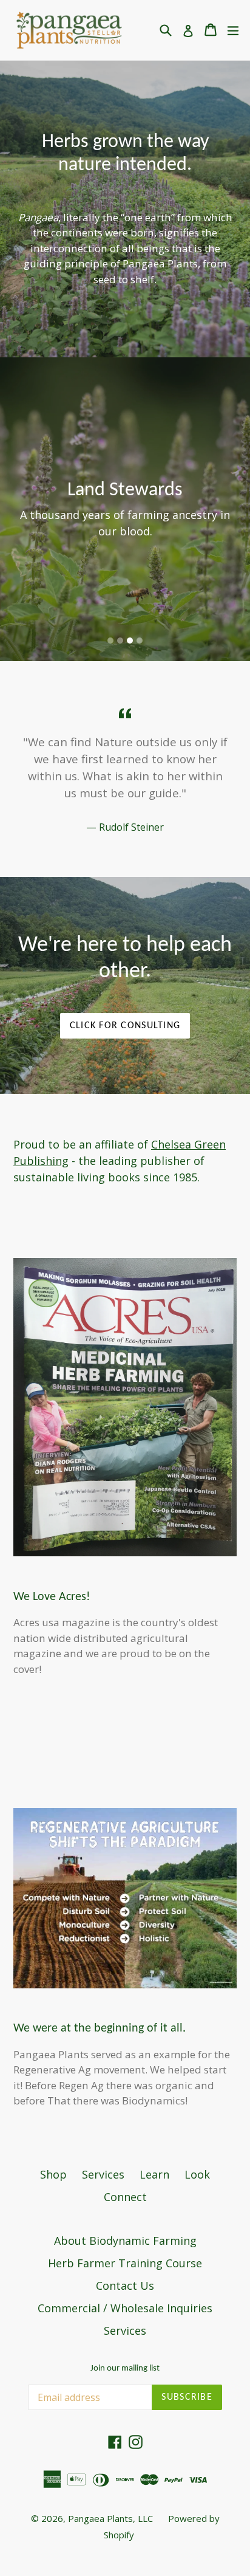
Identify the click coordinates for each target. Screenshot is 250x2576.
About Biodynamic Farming (125, 2241)
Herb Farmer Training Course (125, 2263)
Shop (53, 2174)
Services (103, 2174)
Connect (125, 2197)
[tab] (110, 641)
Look (197, 2174)
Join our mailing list (125, 2368)
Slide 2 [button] (120, 641)
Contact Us (125, 2286)
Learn (154, 2174)
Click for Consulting (125, 1026)
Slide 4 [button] (140, 641)
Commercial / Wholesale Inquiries (125, 2308)
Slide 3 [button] (130, 641)
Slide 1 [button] (110, 641)
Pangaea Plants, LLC (110, 2518)
